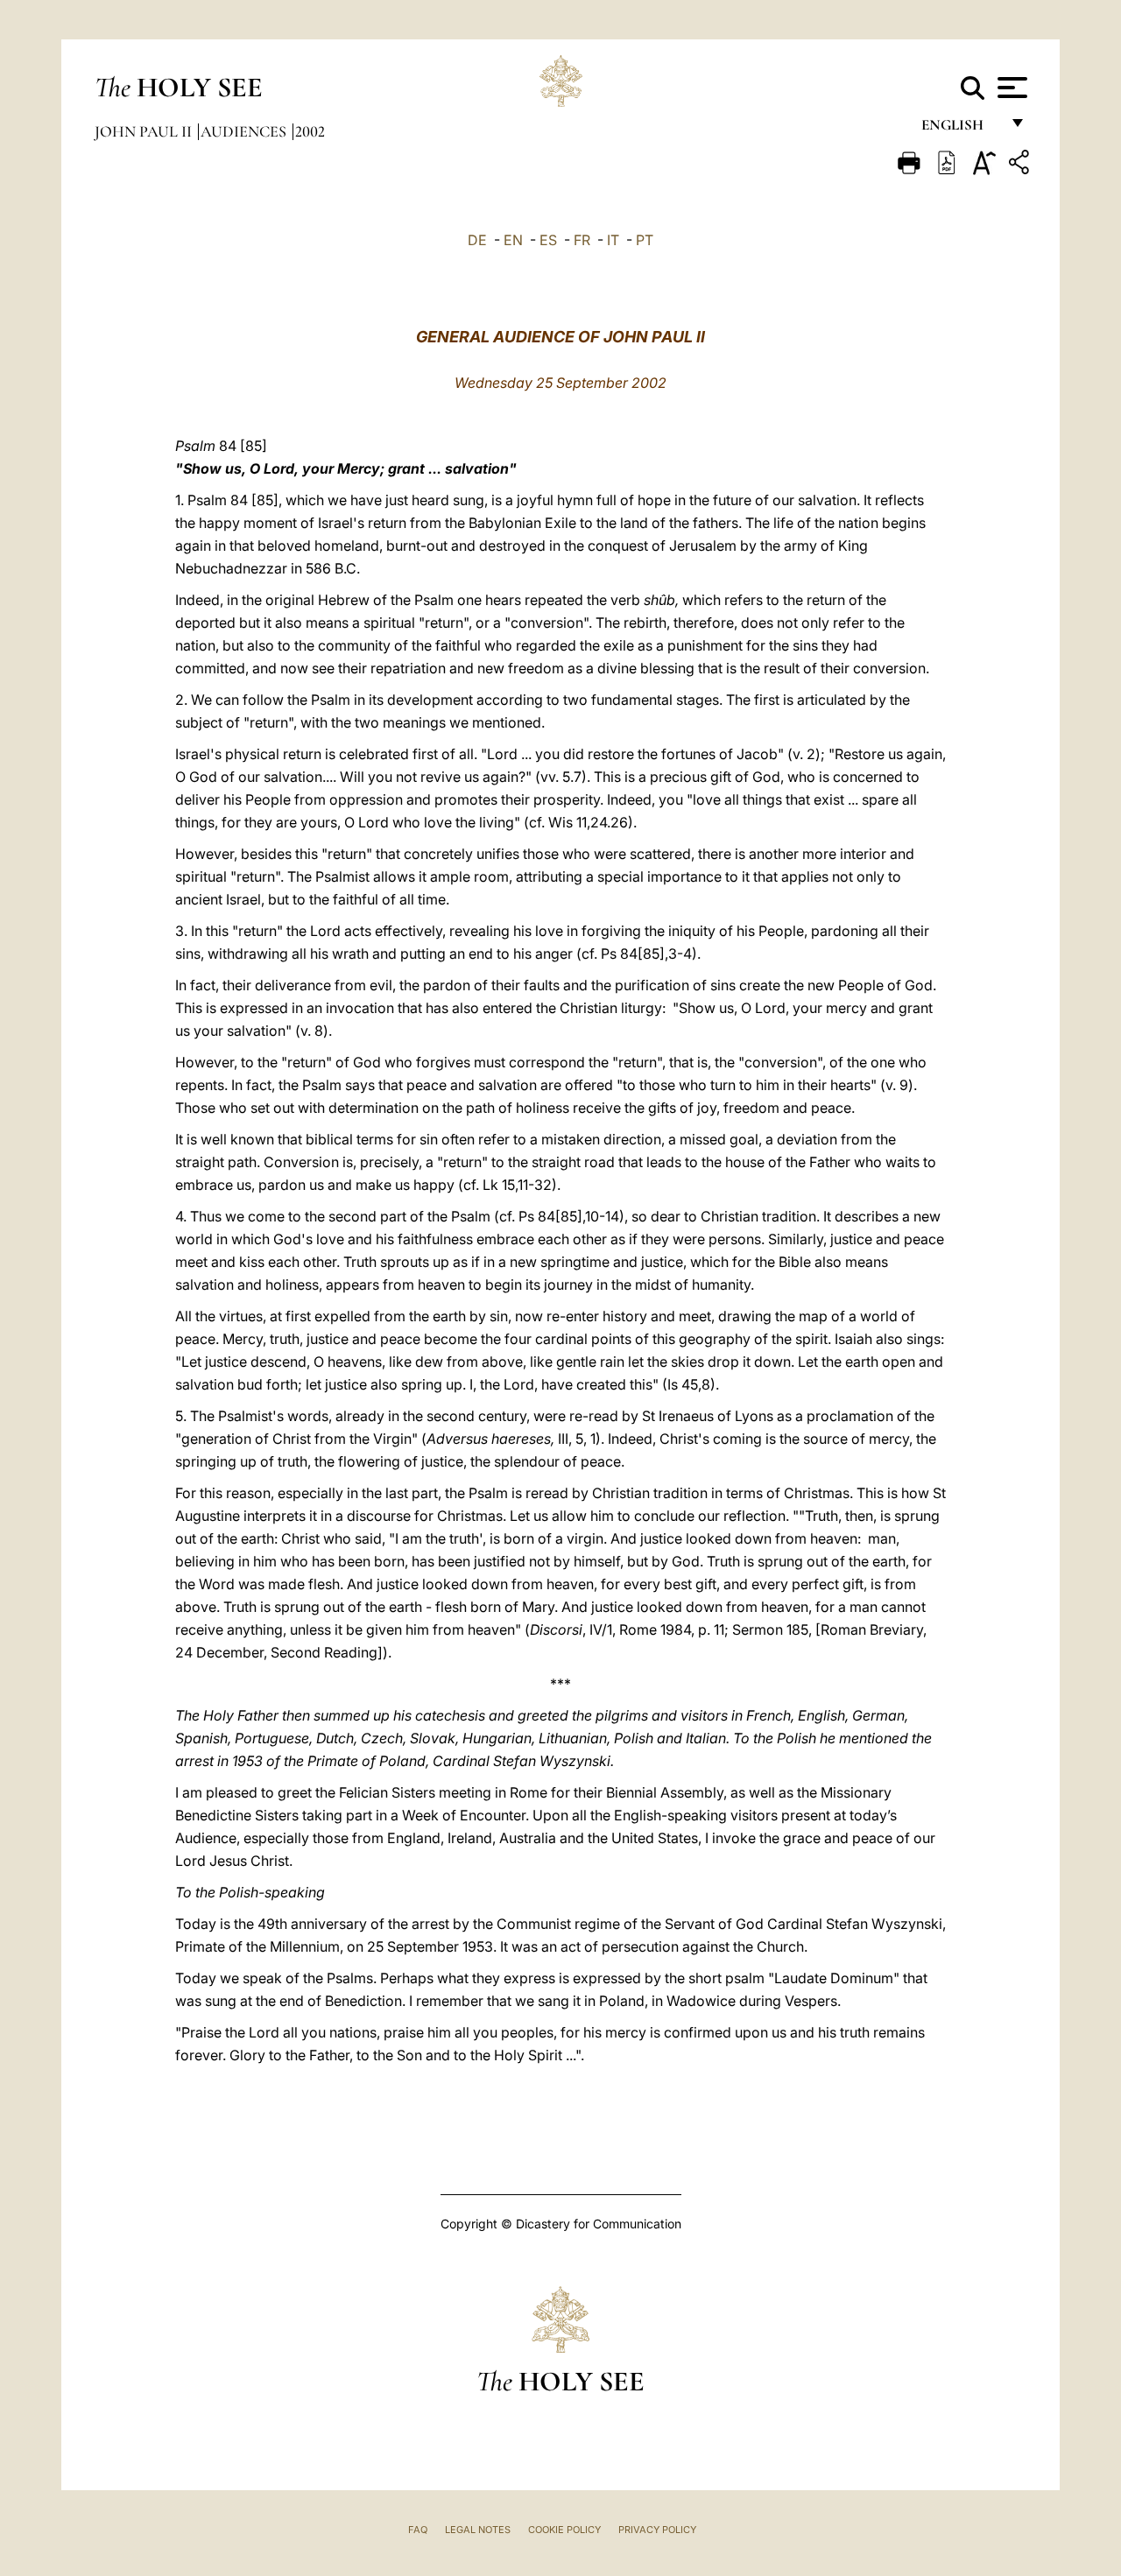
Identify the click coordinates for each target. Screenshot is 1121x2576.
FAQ (418, 2530)
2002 (310, 131)
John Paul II (145, 131)
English (960, 129)
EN (513, 240)
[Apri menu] (1010, 88)
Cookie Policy (564, 2530)
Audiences (245, 131)
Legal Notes (478, 2530)
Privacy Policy (657, 2530)
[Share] (1021, 165)
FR (582, 240)
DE (477, 240)
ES (548, 240)
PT (645, 240)
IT (613, 240)
